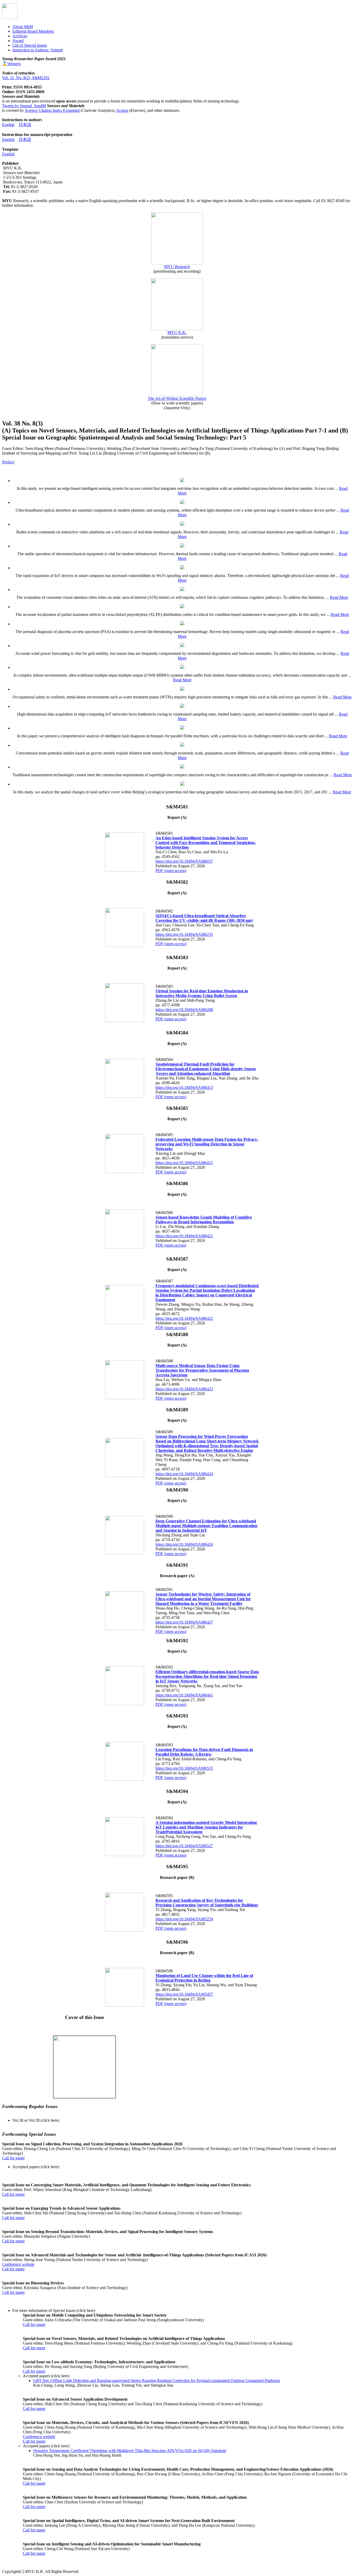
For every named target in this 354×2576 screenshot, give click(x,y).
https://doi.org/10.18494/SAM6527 (184, 1846)
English (8, 125)
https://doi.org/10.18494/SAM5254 (184, 1919)
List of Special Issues (30, 45)
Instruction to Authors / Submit (38, 50)
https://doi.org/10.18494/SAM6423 (184, 1389)
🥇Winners (11, 64)
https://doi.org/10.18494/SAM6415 (184, 1163)
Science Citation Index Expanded (52, 110)
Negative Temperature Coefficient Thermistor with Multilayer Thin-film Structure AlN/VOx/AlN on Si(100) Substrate (130, 2451)
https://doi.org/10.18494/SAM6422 (184, 1318)
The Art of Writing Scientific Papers (177, 398)
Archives (20, 36)
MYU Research (177, 267)
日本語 (25, 125)
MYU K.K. (177, 332)
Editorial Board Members (33, 31)
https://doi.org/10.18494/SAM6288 (184, 1010)
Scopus (122, 110)
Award (18, 41)
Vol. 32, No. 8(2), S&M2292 (26, 78)
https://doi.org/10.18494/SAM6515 (184, 1768)
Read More (339, 597)
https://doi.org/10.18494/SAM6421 (184, 1236)
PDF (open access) (171, 871)
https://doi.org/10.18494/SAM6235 (184, 934)
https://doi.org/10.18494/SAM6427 (184, 1622)
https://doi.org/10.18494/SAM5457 (184, 1994)
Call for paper (13, 2158)
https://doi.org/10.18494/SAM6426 (184, 1544)
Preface (8, 462)
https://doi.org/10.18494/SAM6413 (184, 1087)
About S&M (23, 27)
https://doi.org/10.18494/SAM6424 (184, 1474)
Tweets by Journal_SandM (24, 106)
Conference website (18, 2264)
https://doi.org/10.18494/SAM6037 (184, 861)
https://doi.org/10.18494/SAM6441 (184, 1695)
